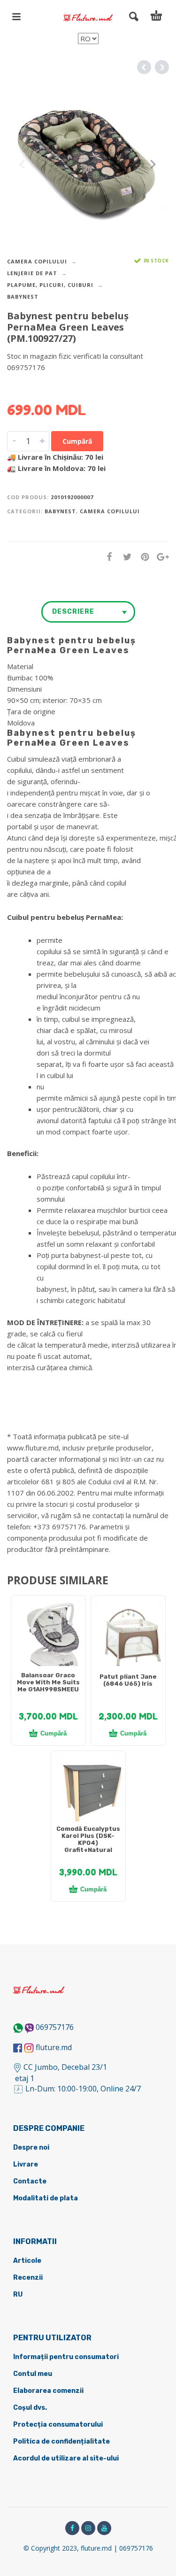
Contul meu (33, 2374)
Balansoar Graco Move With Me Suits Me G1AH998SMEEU (48, 1682)
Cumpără (77, 441)
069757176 (55, 2027)
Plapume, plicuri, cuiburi (50, 285)
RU (18, 2294)
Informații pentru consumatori (66, 2357)
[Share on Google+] (160, 557)
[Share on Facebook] (107, 557)
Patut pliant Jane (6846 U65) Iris (128, 1680)
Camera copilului (37, 261)
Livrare (26, 2164)
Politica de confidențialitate (61, 2441)
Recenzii (28, 2278)
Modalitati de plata (46, 2198)
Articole (27, 2261)
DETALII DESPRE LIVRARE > (53, 386)
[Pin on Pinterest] (142, 557)
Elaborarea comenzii (48, 2391)
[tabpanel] (48, 1638)
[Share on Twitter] (124, 557)
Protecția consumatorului (58, 2425)
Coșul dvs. (30, 2408)
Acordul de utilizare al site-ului (66, 2458)
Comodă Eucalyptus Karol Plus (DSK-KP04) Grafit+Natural (88, 1839)
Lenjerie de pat (32, 273)
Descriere (73, 612)
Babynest (23, 297)
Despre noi (31, 2148)
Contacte (30, 2181)
